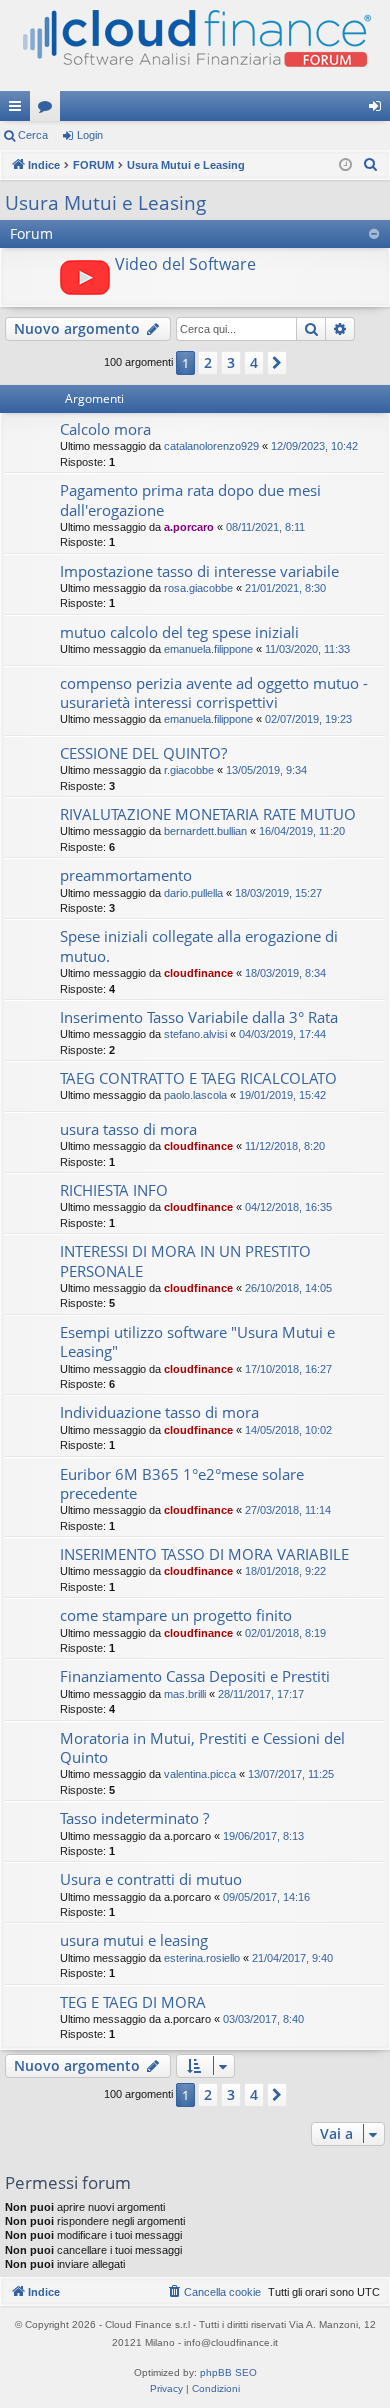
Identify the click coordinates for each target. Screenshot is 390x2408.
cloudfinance (198, 973)
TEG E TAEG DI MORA (133, 2002)
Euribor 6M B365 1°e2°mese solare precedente (182, 1483)
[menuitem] (371, 165)
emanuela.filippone (208, 649)
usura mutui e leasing (134, 1940)
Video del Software (185, 264)
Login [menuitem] (379, 110)
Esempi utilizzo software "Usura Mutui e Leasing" (197, 1341)
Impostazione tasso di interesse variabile (199, 571)
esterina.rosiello (202, 1958)
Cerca (33, 135)
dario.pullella (193, 893)
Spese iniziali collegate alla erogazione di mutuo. (199, 945)
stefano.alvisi (195, 1034)
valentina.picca (200, 1774)
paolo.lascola (195, 1095)
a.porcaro (189, 527)
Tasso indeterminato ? (134, 1818)
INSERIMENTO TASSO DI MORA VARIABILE (204, 1554)
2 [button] (208, 362)
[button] (277, 363)
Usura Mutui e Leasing (105, 203)
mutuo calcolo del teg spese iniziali (179, 632)
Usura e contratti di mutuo (151, 1879)
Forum (49, 110)
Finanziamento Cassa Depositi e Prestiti (195, 1676)
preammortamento (126, 875)
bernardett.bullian (205, 831)
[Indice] (195, 45)
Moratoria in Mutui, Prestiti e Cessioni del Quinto (202, 1747)
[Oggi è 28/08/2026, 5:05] (345, 165)
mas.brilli (185, 1694)
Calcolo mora (105, 429)
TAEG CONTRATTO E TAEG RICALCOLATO (198, 1078)
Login (90, 135)
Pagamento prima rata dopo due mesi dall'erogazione (190, 499)
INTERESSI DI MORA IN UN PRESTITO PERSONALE (185, 1260)
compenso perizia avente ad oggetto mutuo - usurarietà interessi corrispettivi (214, 692)
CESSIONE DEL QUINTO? (143, 753)
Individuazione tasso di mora (159, 1412)
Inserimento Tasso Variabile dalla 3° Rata (199, 1017)
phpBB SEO (228, 2372)
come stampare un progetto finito (176, 1615)
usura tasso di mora (128, 1129)
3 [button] (231, 362)
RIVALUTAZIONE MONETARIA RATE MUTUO (208, 814)
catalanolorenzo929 (211, 446)
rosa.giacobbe (198, 588)
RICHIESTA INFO (114, 1190)
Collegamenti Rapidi (19, 110)
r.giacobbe (189, 770)
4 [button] (254, 362)
